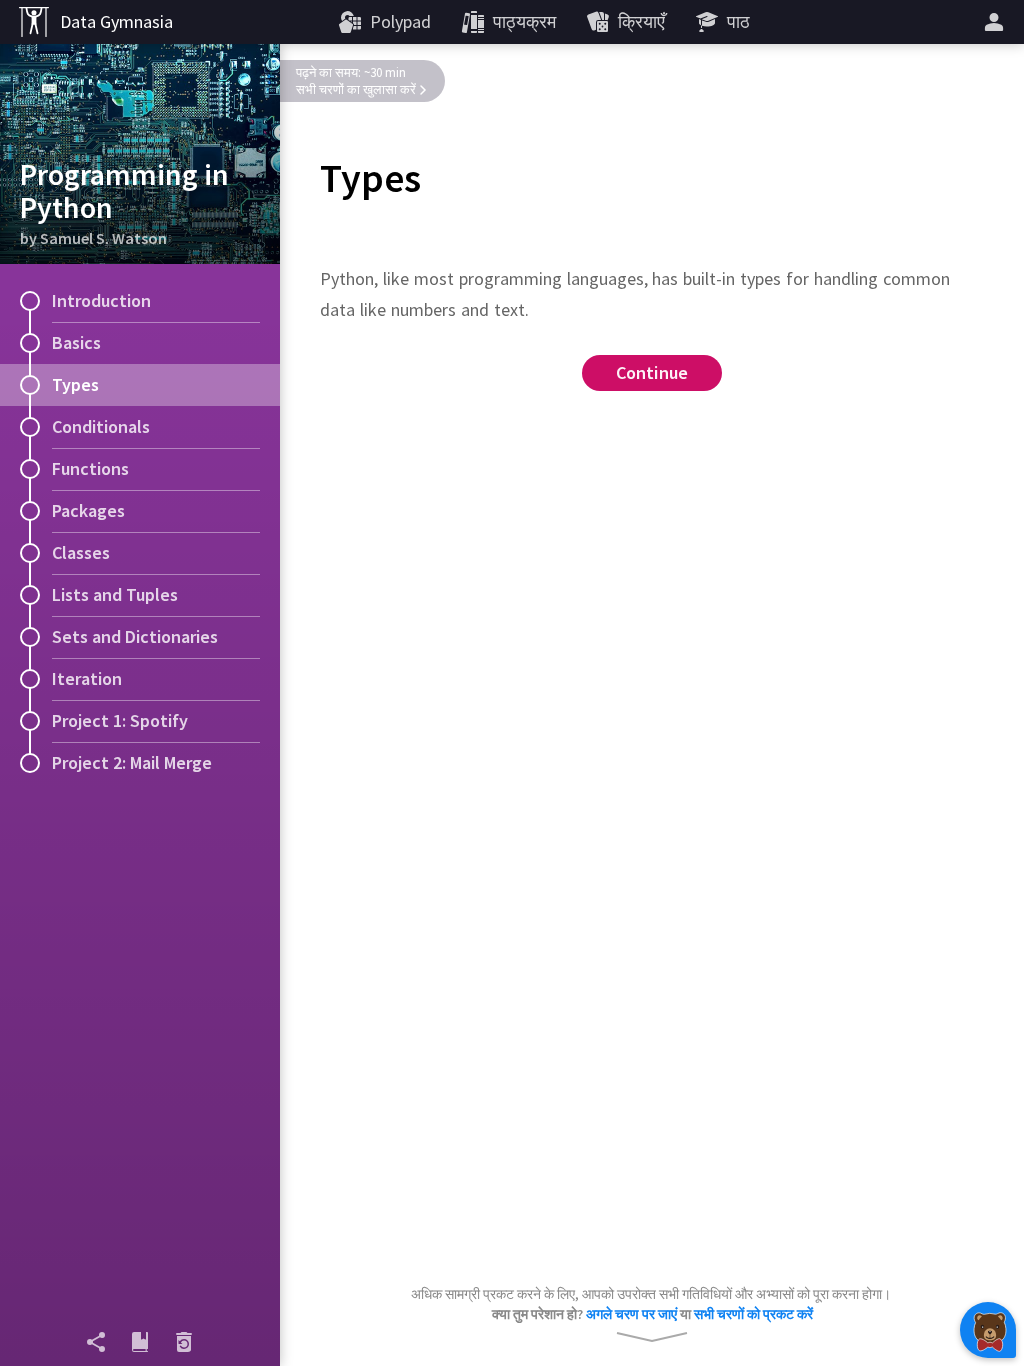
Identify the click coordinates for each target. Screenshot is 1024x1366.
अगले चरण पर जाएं (631, 1314)
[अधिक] (997, 22)
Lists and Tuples (115, 594)
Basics (76, 342)
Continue (652, 372)
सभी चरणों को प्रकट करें (753, 1314)
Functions (90, 468)
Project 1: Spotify (120, 720)
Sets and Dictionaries (135, 636)
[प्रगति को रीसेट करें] (184, 1342)
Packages (88, 510)
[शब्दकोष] (140, 1342)
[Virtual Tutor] (988, 1330)
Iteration (87, 678)
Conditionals (101, 426)
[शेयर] (96, 1342)
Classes (81, 552)
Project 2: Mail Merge (132, 762)
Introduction (101, 300)
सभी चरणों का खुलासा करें (356, 89)
